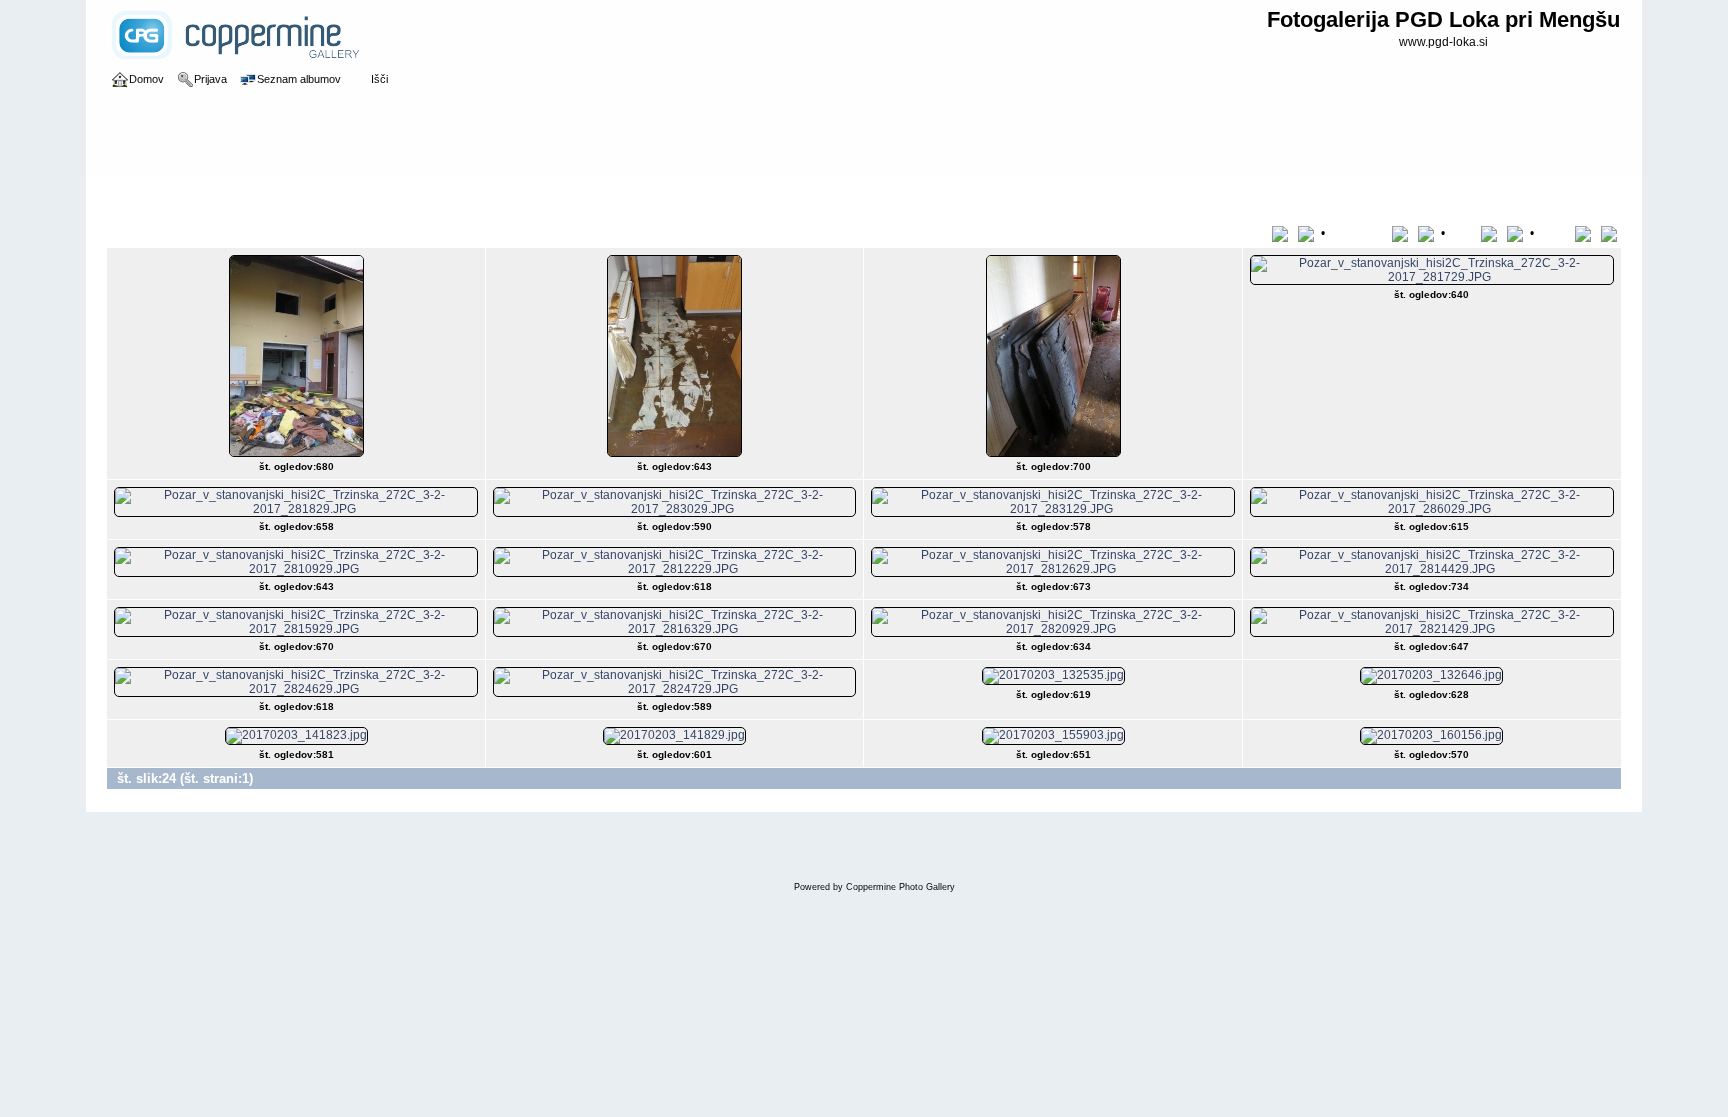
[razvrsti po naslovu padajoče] (1308, 233)
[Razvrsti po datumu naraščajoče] (1492, 233)
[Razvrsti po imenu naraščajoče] (1403, 233)
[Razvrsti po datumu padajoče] (1517, 233)
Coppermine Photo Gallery (900, 887)
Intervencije (210, 194)
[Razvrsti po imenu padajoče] (1428, 233)
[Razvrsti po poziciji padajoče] (1611, 233)
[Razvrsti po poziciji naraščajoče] (1586, 233)
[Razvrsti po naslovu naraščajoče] (1283, 233)
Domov (146, 194)
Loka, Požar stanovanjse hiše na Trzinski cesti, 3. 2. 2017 (410, 194)
